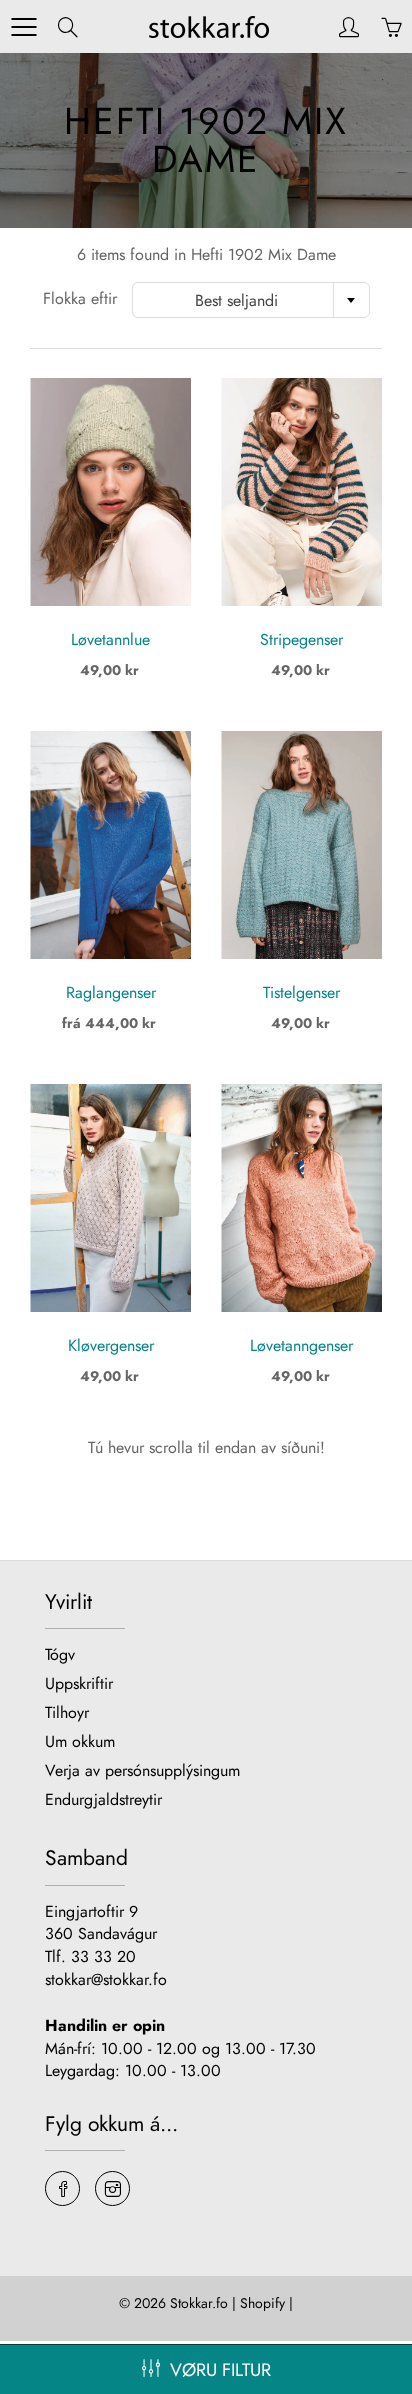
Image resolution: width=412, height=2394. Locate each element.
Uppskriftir (79, 1683)
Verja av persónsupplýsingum (142, 1770)
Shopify (262, 2303)
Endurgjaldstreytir (103, 1799)
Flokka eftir (80, 299)
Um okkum (80, 1741)
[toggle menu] (23, 27)
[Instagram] (112, 2188)
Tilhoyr (67, 1712)
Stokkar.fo (199, 2303)
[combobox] (251, 300)
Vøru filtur (220, 2370)
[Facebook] (62, 2188)
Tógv (60, 1654)
